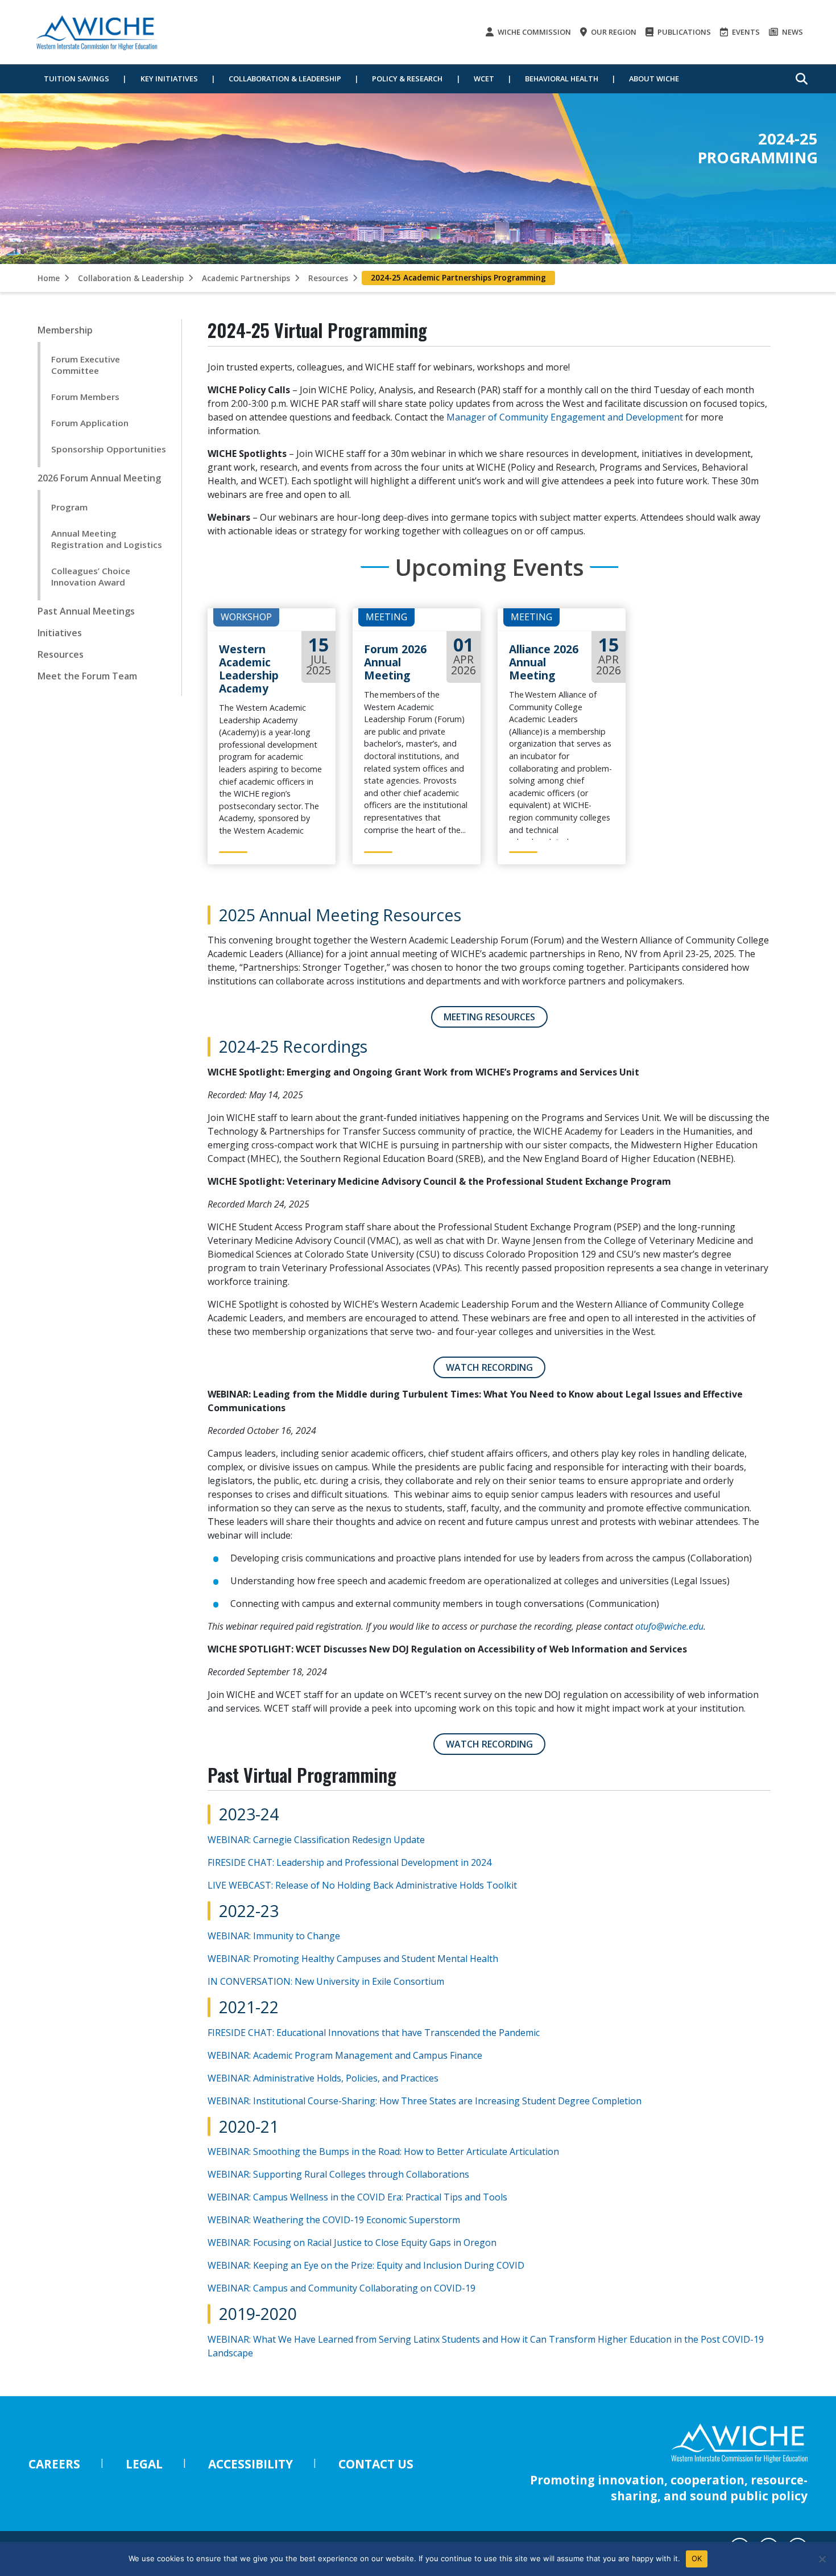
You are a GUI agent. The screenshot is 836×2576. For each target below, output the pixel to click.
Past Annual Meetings (86, 611)
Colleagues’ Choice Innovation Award (91, 576)
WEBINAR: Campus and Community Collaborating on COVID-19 (342, 2288)
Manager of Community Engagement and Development (565, 417)
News (792, 32)
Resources (328, 278)
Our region (613, 32)
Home (49, 278)
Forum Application (90, 423)
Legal (144, 2464)
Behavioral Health (562, 79)
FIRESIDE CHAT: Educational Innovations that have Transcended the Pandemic (374, 2033)
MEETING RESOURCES (489, 1017)
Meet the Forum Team (87, 676)
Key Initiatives (169, 79)
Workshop (246, 617)
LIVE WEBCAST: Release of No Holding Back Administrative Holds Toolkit (362, 1885)
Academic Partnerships (246, 278)
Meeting (386, 617)
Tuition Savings (76, 79)
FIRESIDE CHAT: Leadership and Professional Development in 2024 (349, 1862)
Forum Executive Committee (86, 365)
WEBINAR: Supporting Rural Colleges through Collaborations (338, 2174)
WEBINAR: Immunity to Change (275, 1936)
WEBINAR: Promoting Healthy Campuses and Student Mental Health (353, 1959)
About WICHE (654, 79)
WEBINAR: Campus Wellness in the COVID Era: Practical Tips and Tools (357, 2197)
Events (745, 32)
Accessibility (251, 2464)
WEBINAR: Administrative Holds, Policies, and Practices (323, 2078)
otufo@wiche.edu (669, 1626)
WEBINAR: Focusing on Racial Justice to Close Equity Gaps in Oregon (352, 2243)
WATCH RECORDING (489, 1367)
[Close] (822, 2559)
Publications (683, 32)
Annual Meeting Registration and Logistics (107, 539)
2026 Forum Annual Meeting (99, 478)
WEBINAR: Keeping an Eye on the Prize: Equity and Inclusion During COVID (366, 2265)
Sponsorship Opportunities (109, 449)
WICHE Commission (533, 32)
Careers (54, 2464)
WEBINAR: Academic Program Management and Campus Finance (346, 2055)
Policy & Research (407, 79)
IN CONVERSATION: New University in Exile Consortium (327, 1981)
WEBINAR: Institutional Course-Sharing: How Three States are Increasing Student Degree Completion (425, 2101)
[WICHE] (97, 32)
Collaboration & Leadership (285, 79)
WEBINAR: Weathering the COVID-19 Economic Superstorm (334, 2220)
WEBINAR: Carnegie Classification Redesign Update (316, 1840)
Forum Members (85, 397)
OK (697, 2558)
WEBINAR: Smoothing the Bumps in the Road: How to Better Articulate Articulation (383, 2152)
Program (69, 507)
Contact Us (376, 2464)
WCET (484, 79)
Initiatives (60, 633)
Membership (65, 330)
